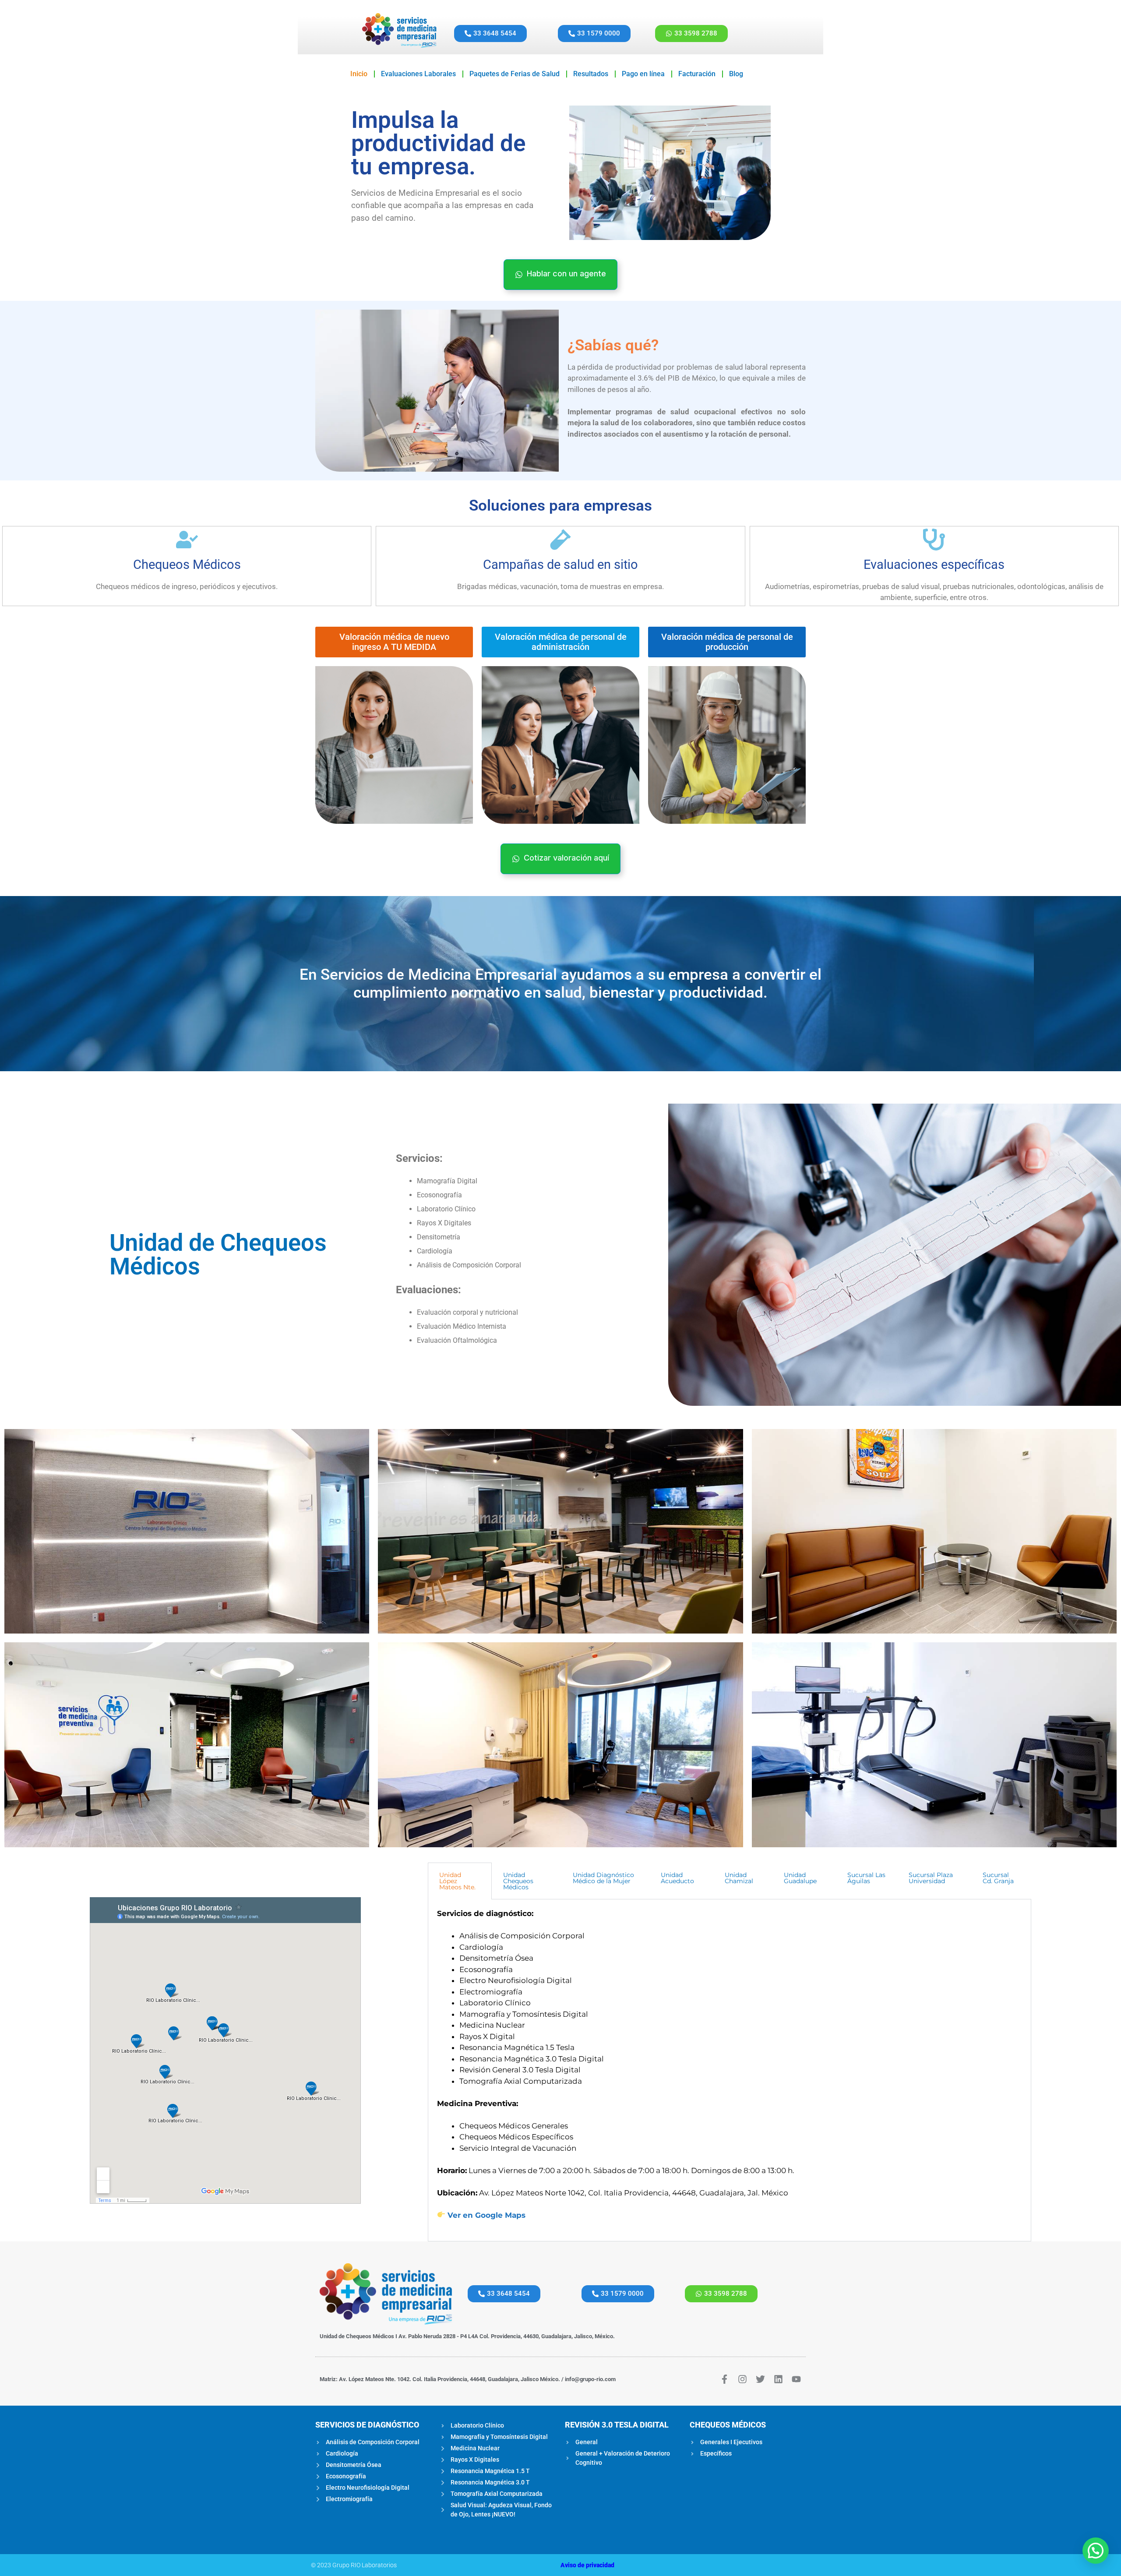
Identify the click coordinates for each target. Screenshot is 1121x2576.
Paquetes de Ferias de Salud (515, 74)
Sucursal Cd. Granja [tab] (998, 1878)
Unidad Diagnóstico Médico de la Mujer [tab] (603, 1878)
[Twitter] (760, 2379)
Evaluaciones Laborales (418, 74)
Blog (736, 74)
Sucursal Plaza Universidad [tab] (931, 1878)
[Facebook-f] (724, 2379)
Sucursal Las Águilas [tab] (866, 1878)
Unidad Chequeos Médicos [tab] (518, 1881)
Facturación (697, 74)
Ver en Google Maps (486, 2215)
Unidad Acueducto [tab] (677, 1878)
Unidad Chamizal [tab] (739, 1878)
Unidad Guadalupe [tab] (800, 1878)
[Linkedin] (778, 2379)
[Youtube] (796, 2379)
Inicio (359, 74)
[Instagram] (742, 2379)
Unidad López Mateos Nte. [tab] (457, 1881)
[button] (1096, 2551)
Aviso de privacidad (587, 2565)
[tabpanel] (730, 2070)
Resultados (591, 74)
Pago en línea (643, 74)
